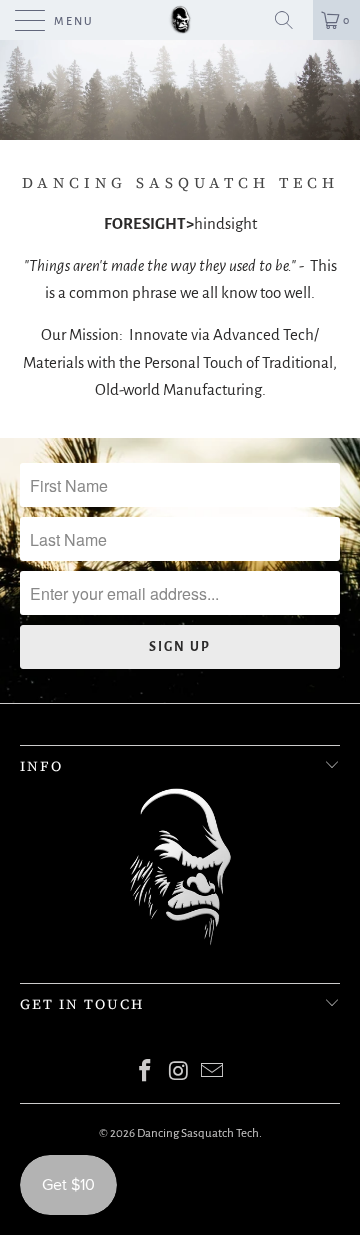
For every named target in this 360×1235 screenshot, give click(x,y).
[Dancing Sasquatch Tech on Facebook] (145, 1073)
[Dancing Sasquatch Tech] (180, 20)
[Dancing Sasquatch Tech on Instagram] (179, 1073)
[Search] (291, 20)
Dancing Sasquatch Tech (198, 1133)
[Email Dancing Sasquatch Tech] (213, 1073)
